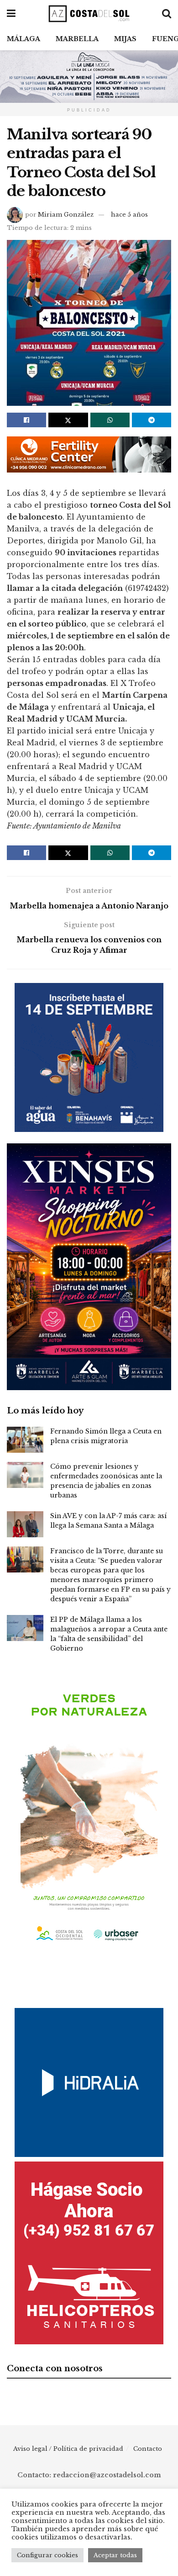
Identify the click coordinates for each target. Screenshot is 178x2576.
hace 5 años (129, 215)
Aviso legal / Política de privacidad (68, 2449)
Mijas (125, 39)
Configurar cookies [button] (47, 2555)
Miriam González (66, 215)
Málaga (24, 39)
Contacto (148, 2449)
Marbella (77, 39)
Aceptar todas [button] (115, 2555)
